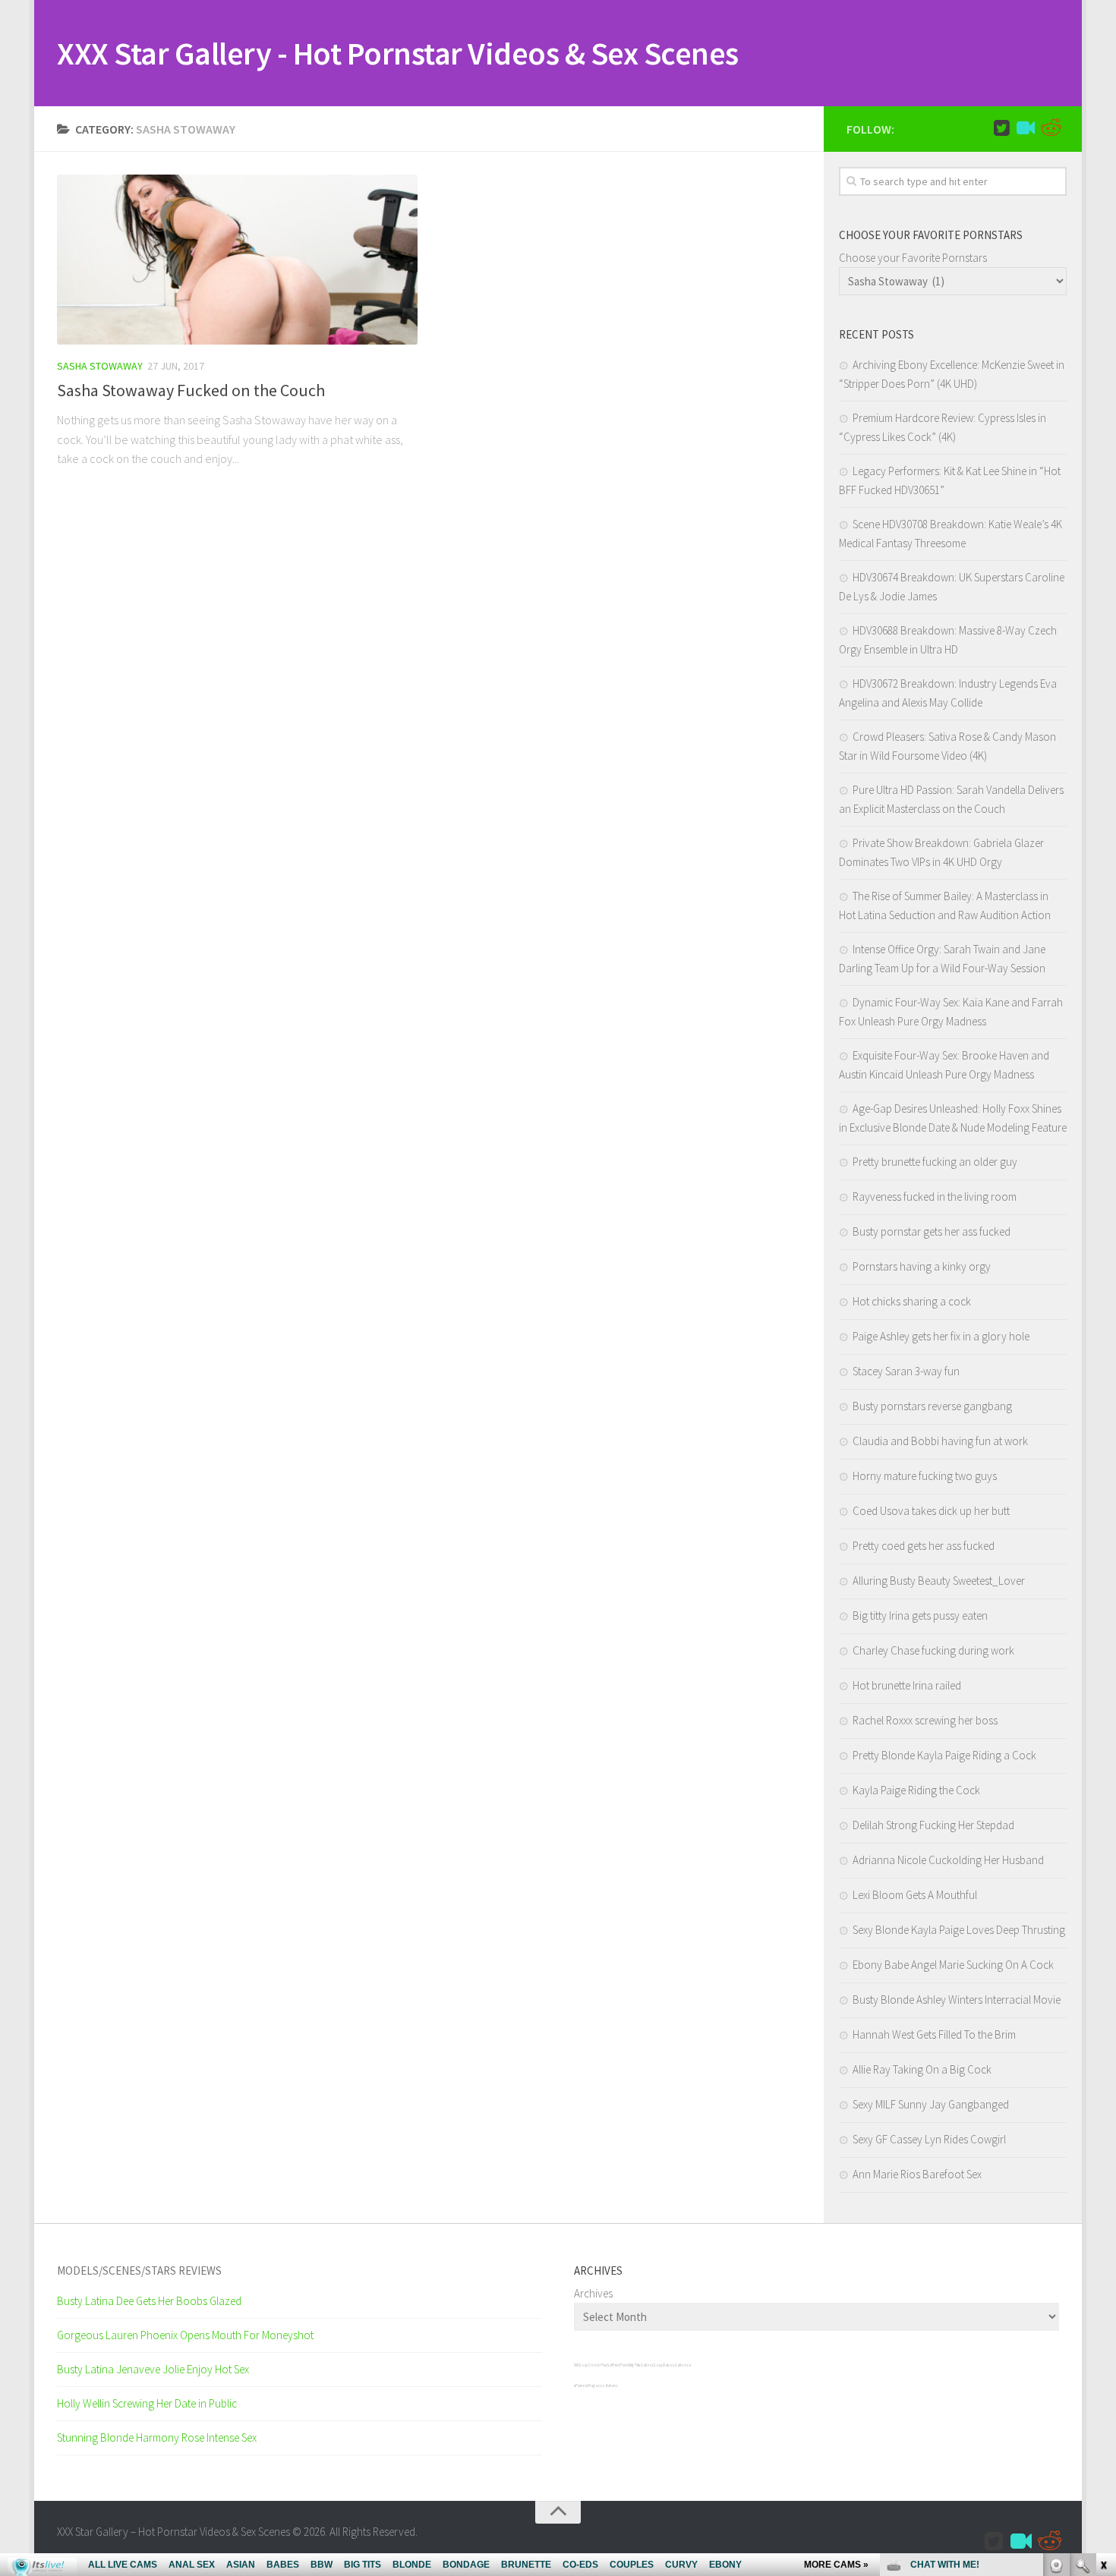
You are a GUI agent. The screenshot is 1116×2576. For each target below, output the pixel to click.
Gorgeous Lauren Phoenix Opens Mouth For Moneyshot (185, 2335)
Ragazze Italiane (604, 2385)
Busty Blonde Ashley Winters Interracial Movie (957, 2000)
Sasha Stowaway (100, 366)
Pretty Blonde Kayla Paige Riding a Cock (944, 1755)
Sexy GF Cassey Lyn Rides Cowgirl (929, 2139)
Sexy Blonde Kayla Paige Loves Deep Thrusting (959, 1930)
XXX (576, 2365)
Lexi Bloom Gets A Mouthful (915, 1895)
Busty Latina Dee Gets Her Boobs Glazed (149, 2301)
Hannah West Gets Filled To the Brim (934, 2034)
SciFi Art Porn (618, 2365)
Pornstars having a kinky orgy (922, 1266)
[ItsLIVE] (1026, 128)
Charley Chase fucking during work (933, 1650)
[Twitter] (1001, 128)
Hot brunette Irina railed (907, 1685)
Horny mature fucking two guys (925, 1476)
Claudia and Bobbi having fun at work (940, 1441)
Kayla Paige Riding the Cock (916, 1790)
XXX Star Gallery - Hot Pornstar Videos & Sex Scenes (398, 53)
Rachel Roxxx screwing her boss (925, 1720)
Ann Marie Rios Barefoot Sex (917, 2174)
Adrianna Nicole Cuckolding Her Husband (948, 1860)
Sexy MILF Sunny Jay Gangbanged (931, 2104)
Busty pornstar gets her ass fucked (932, 1231)
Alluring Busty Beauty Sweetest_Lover (939, 1581)
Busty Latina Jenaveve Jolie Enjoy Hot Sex (153, 2369)
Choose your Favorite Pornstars (913, 258)
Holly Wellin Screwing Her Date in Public (147, 2403)
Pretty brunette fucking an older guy (935, 1162)
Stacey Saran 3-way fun (906, 1371)
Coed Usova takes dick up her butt (931, 1511)
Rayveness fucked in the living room (935, 1197)
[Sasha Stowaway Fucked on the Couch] (237, 260)
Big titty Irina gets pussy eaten (920, 1616)
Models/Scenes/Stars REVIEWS (139, 2271)
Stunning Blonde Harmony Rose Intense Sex (157, 2437)
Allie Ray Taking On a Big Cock (922, 2069)
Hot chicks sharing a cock (912, 1301)
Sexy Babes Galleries (672, 2365)
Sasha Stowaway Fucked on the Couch (191, 390)
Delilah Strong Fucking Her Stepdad (933, 1825)
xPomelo (581, 2385)
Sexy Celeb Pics (593, 2365)
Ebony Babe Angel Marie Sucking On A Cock (953, 1965)
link (1103, 2339)
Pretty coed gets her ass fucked (924, 1546)
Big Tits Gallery (641, 2365)
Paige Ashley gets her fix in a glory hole (941, 1336)
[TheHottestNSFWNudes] (1050, 128)
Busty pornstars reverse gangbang (932, 1406)
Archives (593, 2293)
